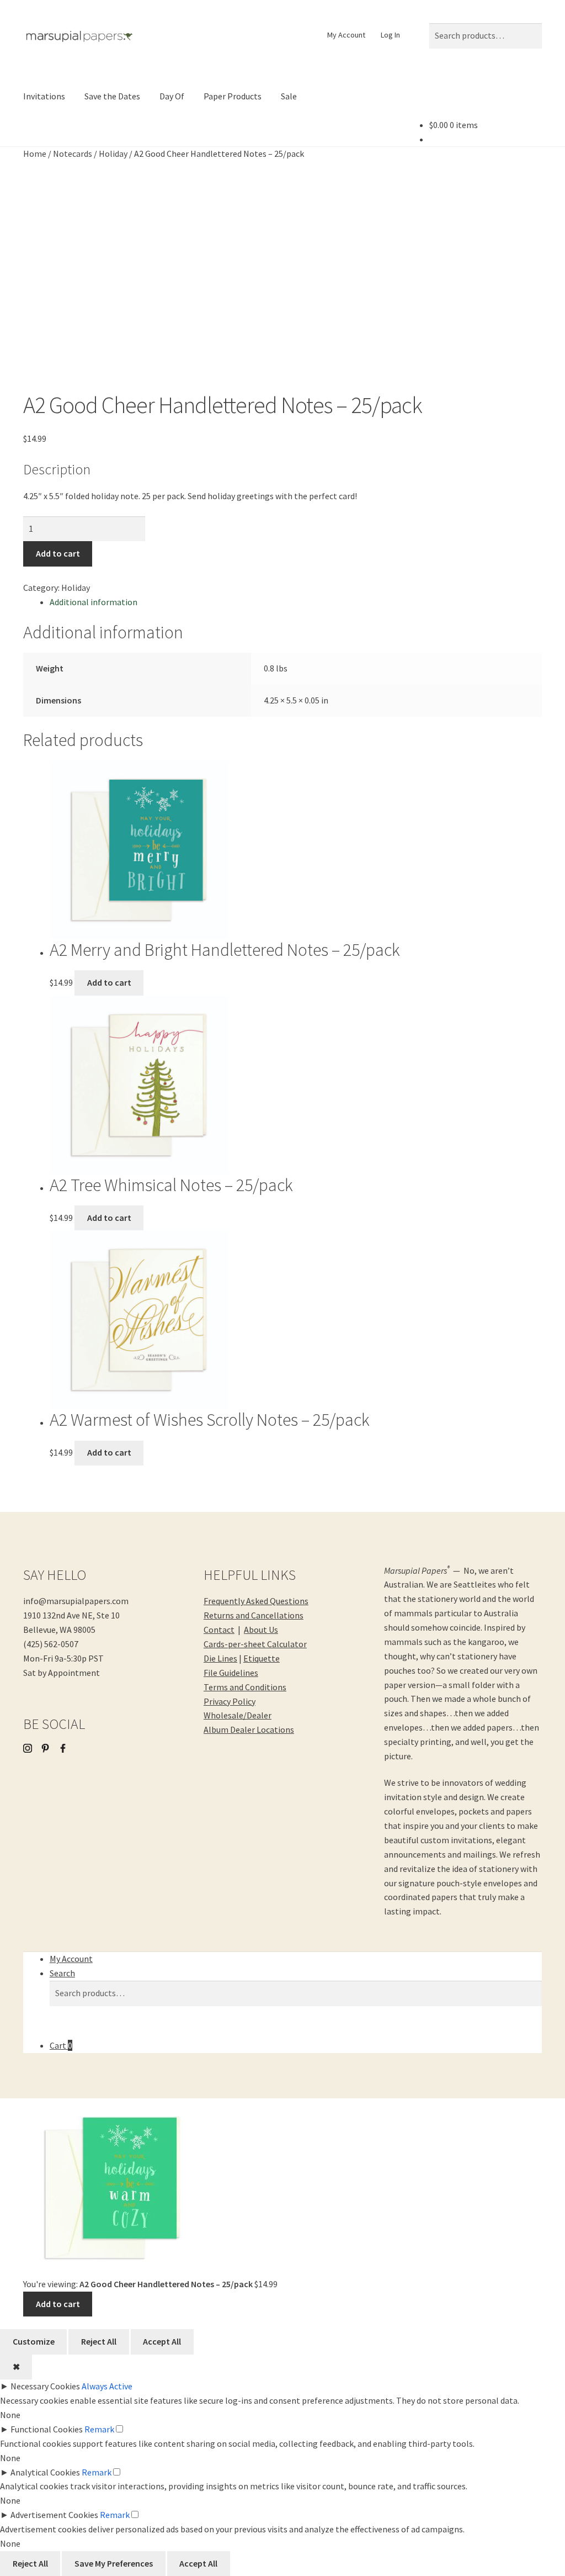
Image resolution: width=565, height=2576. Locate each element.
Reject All (99, 2341)
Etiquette (262, 1658)
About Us (261, 1630)
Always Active (107, 2386)
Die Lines (220, 1658)
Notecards (73, 154)
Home (35, 154)
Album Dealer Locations (249, 1729)
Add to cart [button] (109, 982)
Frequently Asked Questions (256, 1601)
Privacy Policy (230, 1701)
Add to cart (58, 553)
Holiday (113, 154)
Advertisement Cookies (54, 2515)
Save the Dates (112, 96)
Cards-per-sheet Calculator (255, 1644)
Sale (289, 96)
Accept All (162, 2341)
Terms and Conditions (245, 1687)
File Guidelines (231, 1673)
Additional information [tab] (94, 602)
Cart (61, 2045)
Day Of (172, 96)
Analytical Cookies (45, 2472)
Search (62, 1973)
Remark (99, 2429)
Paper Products (233, 96)
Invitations (44, 96)
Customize (34, 2341)
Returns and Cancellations (254, 1615)
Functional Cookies (47, 2429)
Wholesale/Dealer (238, 1715)
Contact (219, 1630)
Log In (390, 35)
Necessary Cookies (45, 2386)
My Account (346, 35)
